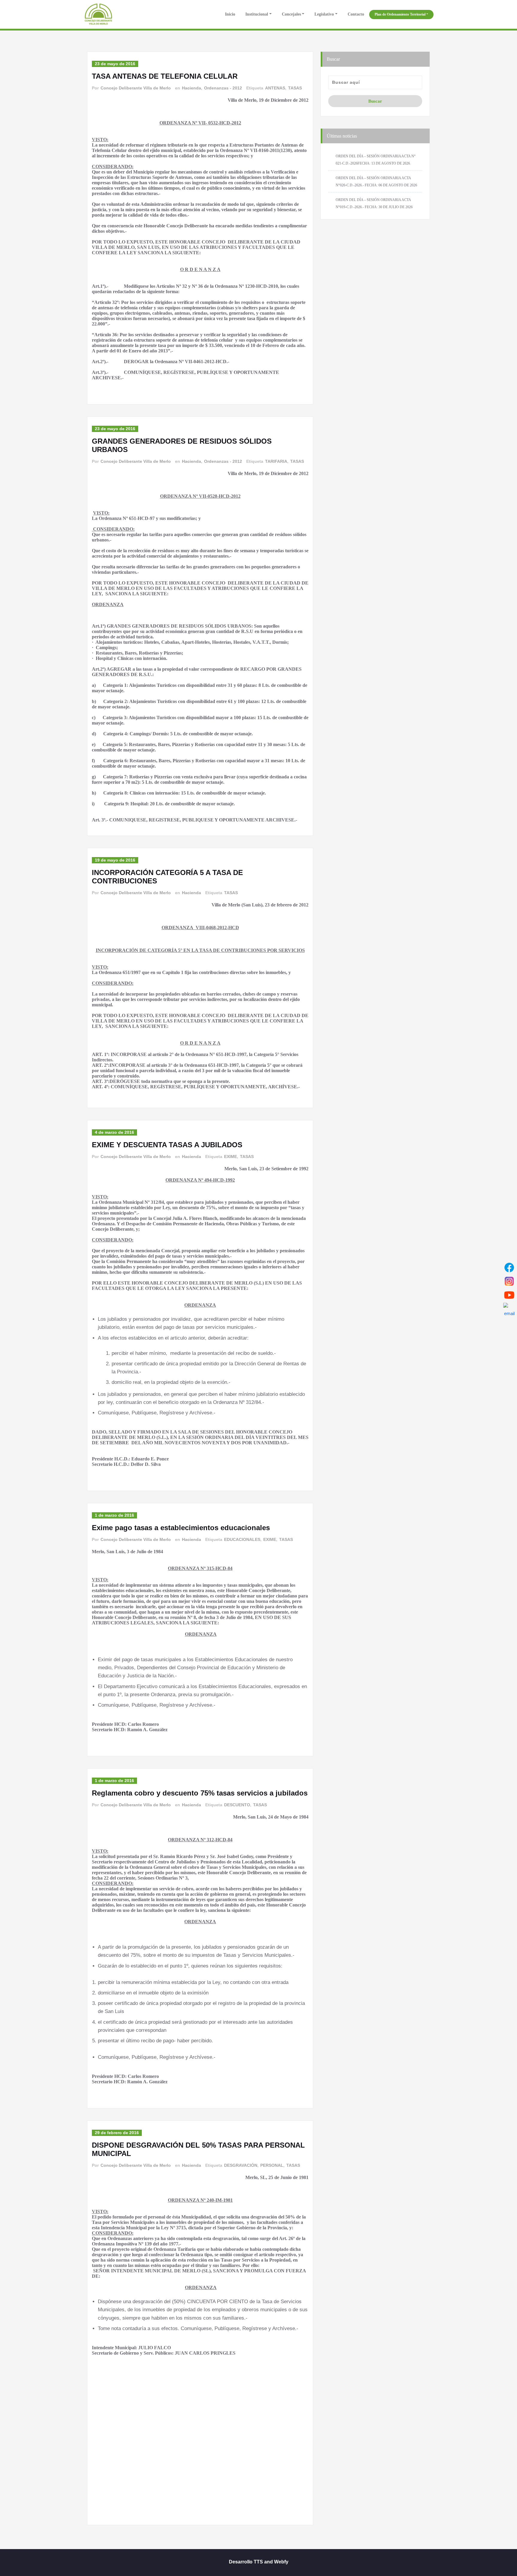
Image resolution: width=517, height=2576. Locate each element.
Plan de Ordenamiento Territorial (400, 14)
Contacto (356, 14)
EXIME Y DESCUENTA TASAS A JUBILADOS (167, 1145)
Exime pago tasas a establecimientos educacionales (181, 1528)
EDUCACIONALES (242, 1539)
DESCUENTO (237, 1805)
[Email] (509, 1309)
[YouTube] (509, 1295)
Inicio (229, 14)
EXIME (231, 1157)
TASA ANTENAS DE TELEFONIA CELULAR (165, 76)
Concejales (291, 14)
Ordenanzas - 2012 (223, 88)
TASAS (295, 88)
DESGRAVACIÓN (241, 2165)
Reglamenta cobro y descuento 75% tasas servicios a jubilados (200, 1793)
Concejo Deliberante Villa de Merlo (136, 88)
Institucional (257, 14)
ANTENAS (275, 88)
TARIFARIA (276, 461)
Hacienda (191, 88)
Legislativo (324, 14)
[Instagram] (509, 1281)
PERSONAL (272, 2165)
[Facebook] (509, 1268)
